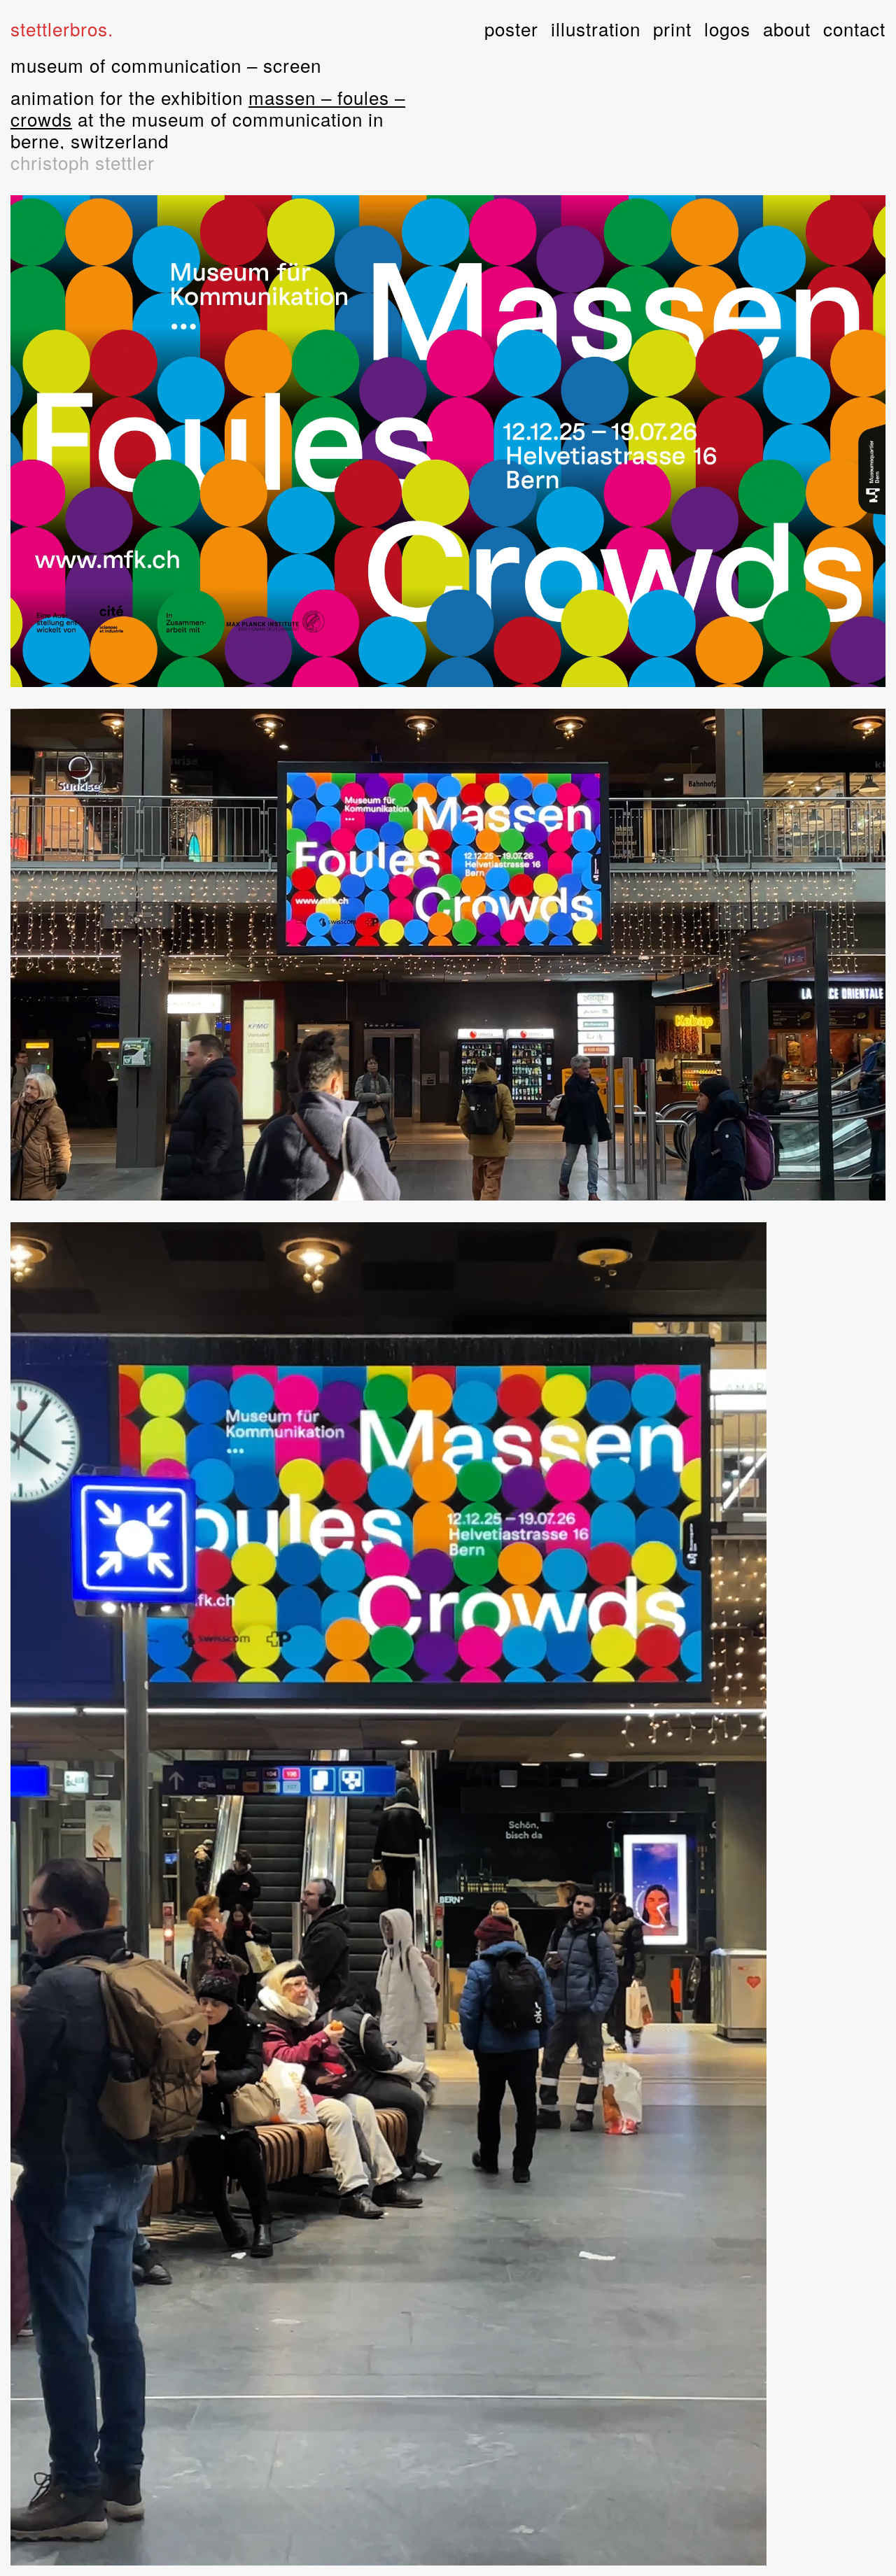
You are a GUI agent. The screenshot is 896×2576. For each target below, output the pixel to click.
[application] (448, 441)
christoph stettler (83, 162)
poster (511, 28)
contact (854, 28)
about (787, 28)
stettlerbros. (62, 28)
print (672, 28)
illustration (596, 28)
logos (727, 28)
